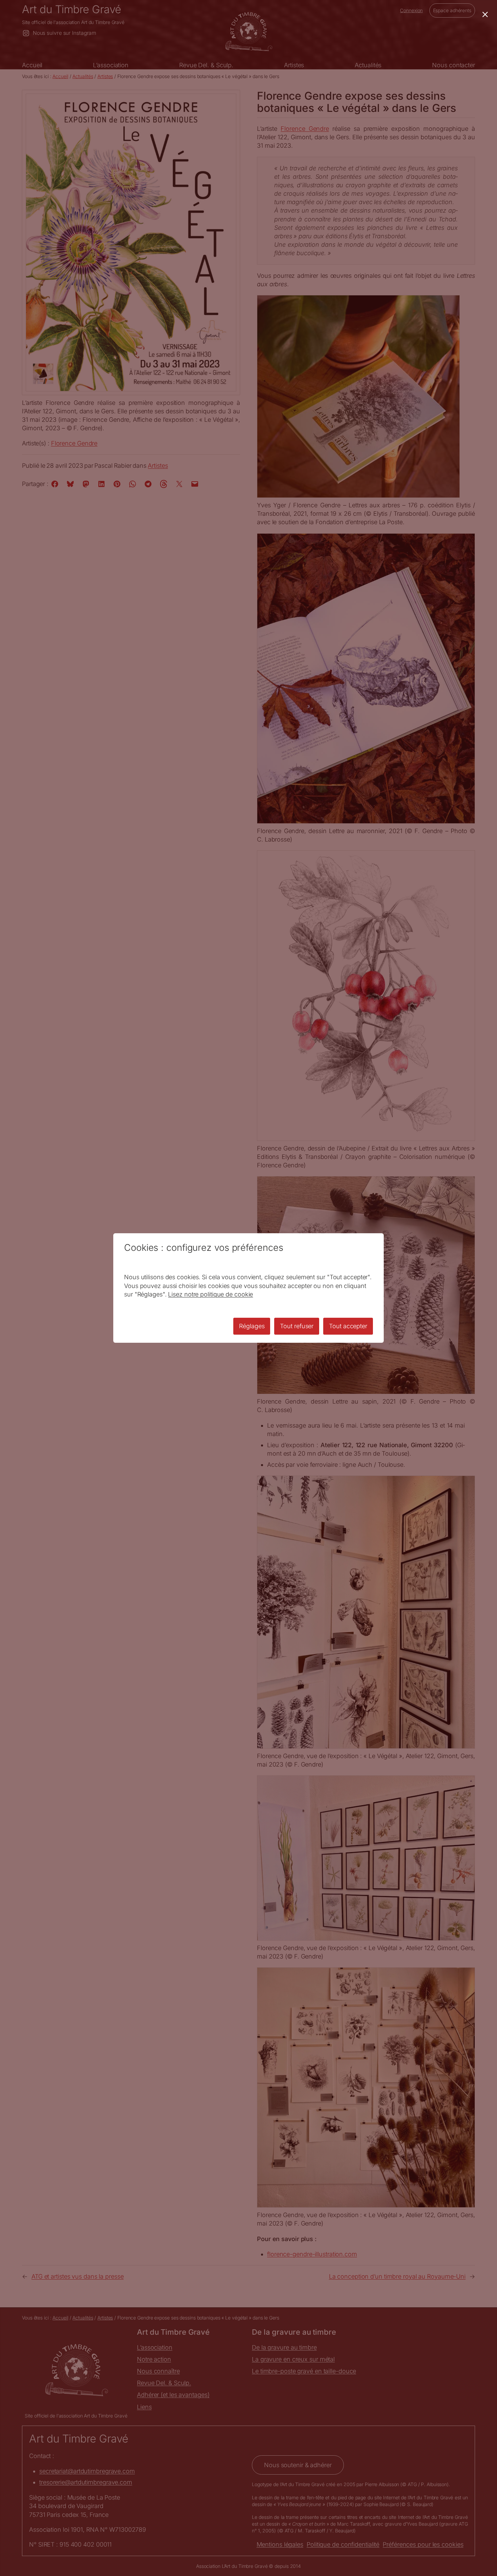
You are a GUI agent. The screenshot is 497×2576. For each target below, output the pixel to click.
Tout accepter (348, 1326)
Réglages (252, 1326)
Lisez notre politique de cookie (210, 1294)
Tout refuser (297, 1326)
